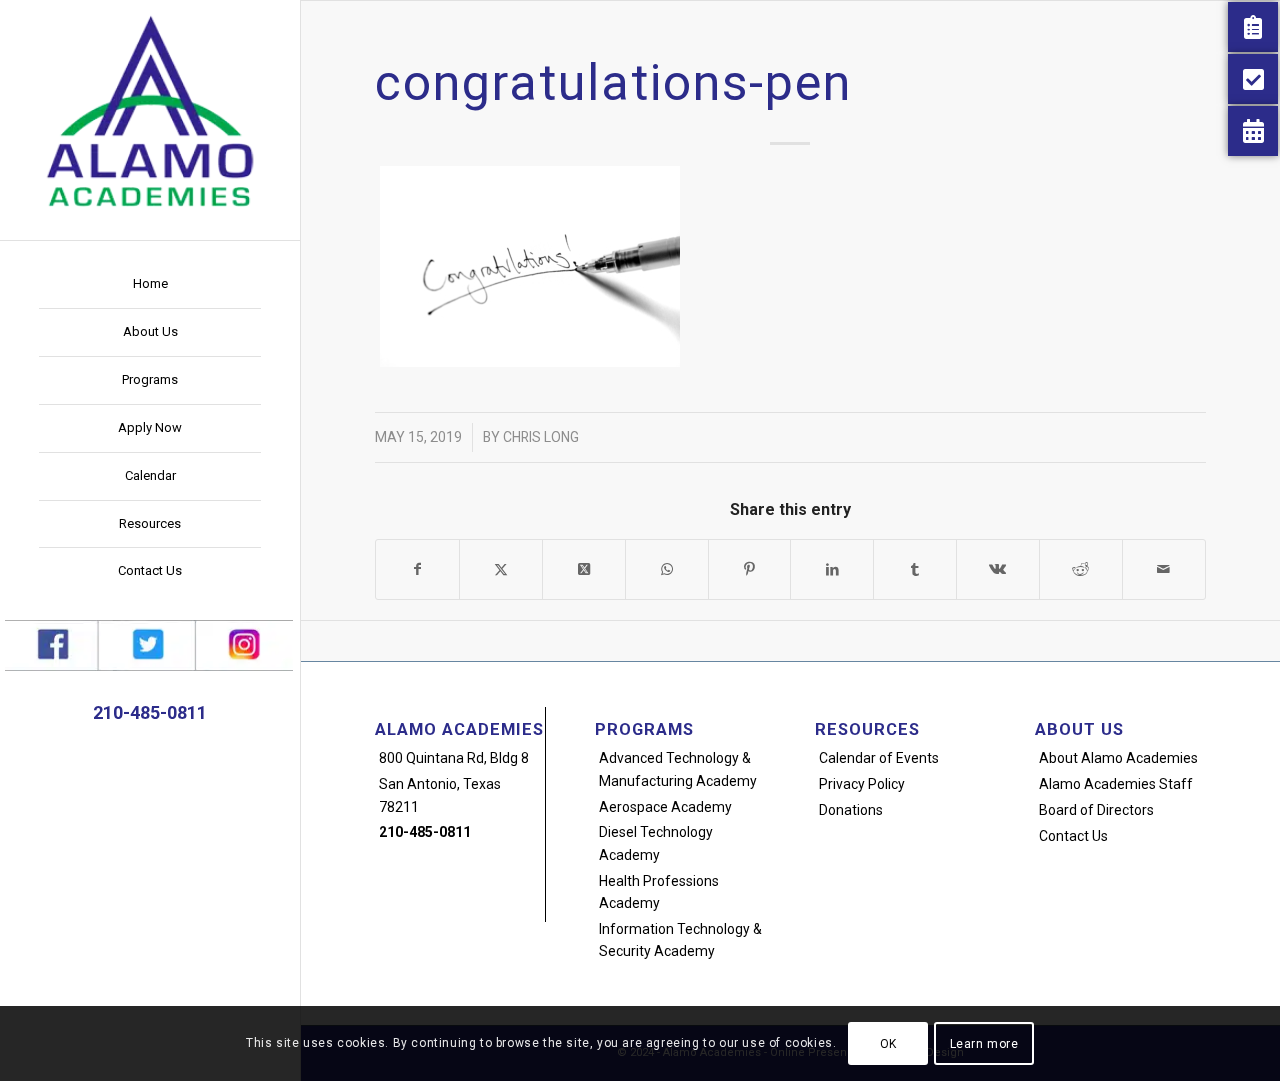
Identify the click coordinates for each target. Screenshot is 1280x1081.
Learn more (984, 1043)
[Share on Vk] (998, 569)
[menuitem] (150, 285)
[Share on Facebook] (417, 569)
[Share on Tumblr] (915, 569)
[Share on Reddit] (1081, 569)
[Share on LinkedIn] (832, 569)
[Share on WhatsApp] (667, 569)
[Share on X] (501, 569)
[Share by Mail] (1164, 569)
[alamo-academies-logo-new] (150, 110)
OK (888, 1043)
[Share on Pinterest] (750, 569)
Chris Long (541, 437)
